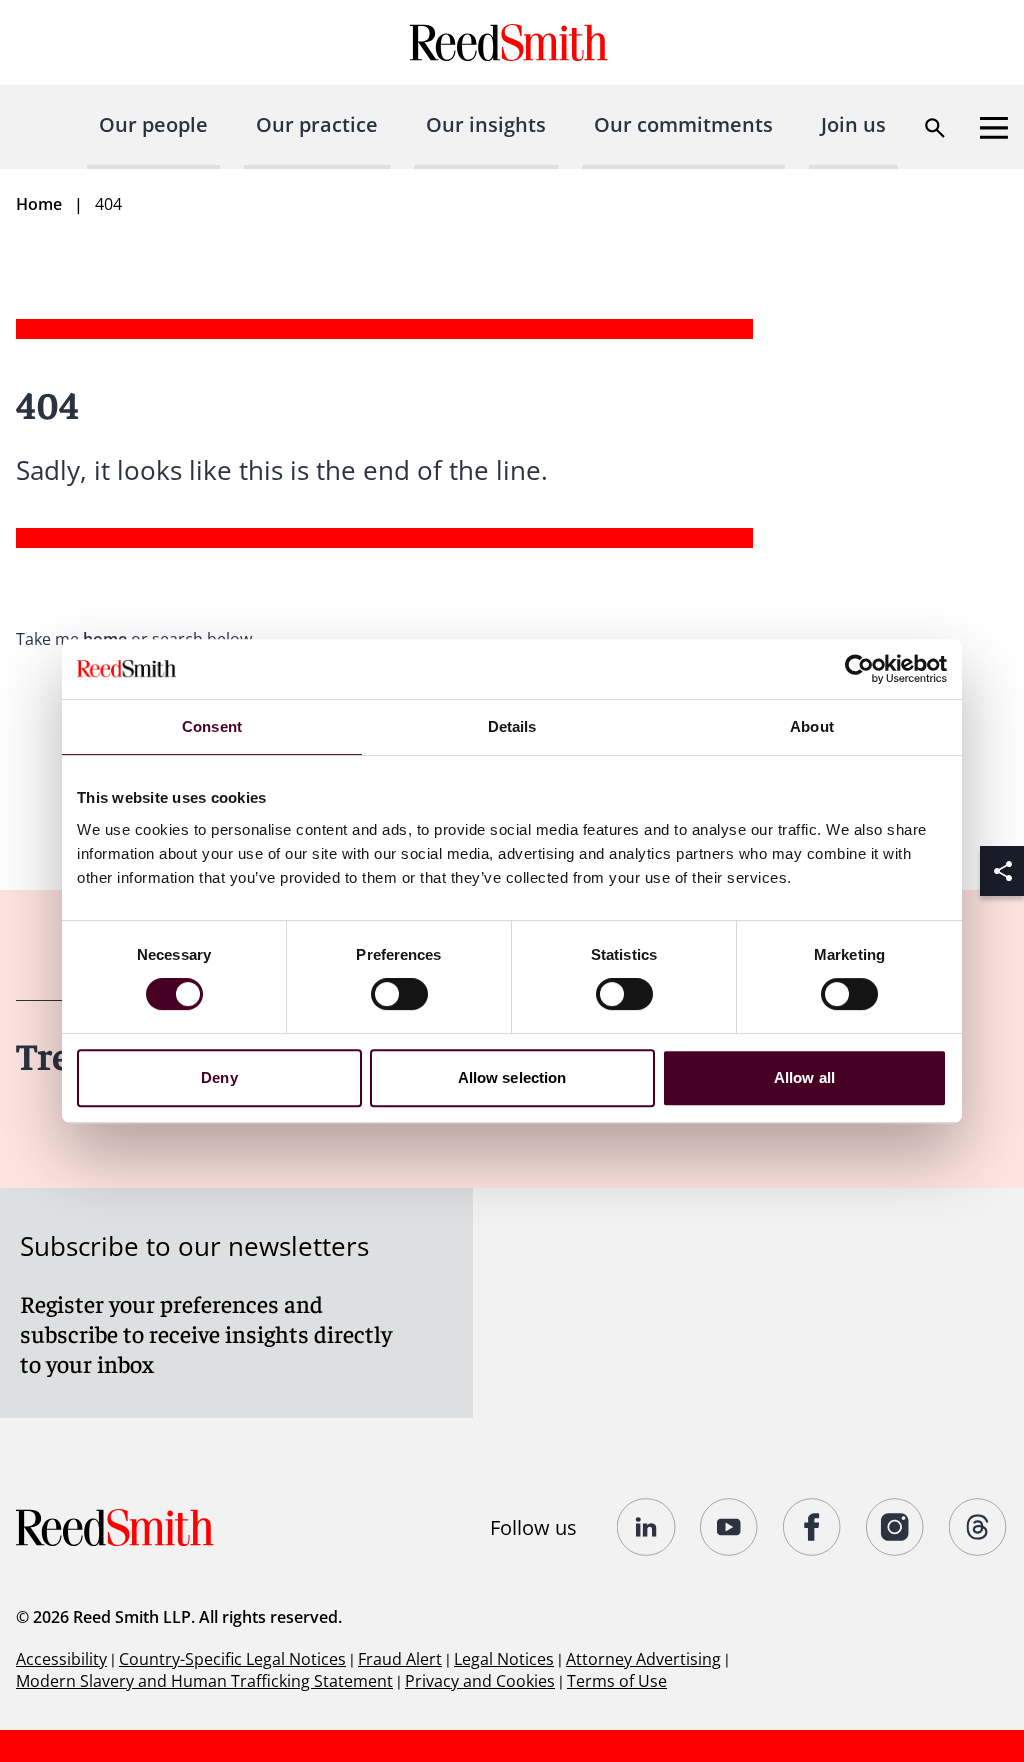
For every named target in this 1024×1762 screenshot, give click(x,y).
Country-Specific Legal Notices (232, 1659)
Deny (219, 1077)
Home (39, 204)
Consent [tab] (212, 726)
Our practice (317, 124)
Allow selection (512, 1077)
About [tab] (812, 726)
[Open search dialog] (935, 128)
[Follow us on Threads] (978, 1527)
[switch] (399, 994)
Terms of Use (617, 1681)
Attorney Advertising (643, 1659)
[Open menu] (994, 128)
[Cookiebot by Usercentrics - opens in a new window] (859, 669)
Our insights (486, 124)
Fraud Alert (400, 1659)
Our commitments (683, 124)
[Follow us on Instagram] (895, 1527)
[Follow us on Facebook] (812, 1527)
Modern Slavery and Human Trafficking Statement (204, 1681)
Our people (153, 124)
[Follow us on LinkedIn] (646, 1527)
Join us (853, 124)
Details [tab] (512, 726)
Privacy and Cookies (480, 1681)
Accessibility (61, 1659)
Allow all (804, 1077)
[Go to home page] (511, 42)
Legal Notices (504, 1659)
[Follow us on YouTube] (729, 1527)
